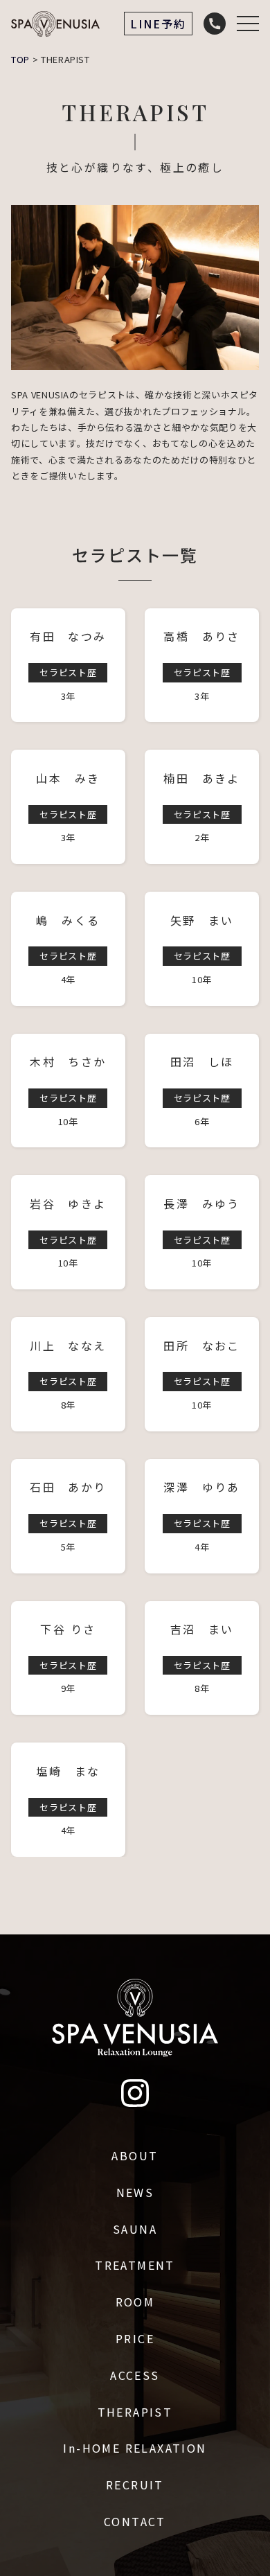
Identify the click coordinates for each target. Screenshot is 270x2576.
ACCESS (135, 2375)
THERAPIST (135, 2412)
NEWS (135, 2192)
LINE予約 (158, 24)
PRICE (135, 2338)
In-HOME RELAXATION (135, 2448)
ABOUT (135, 2155)
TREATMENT (135, 2265)
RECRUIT (135, 2485)
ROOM (135, 2302)
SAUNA (135, 2229)
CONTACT (135, 2521)
